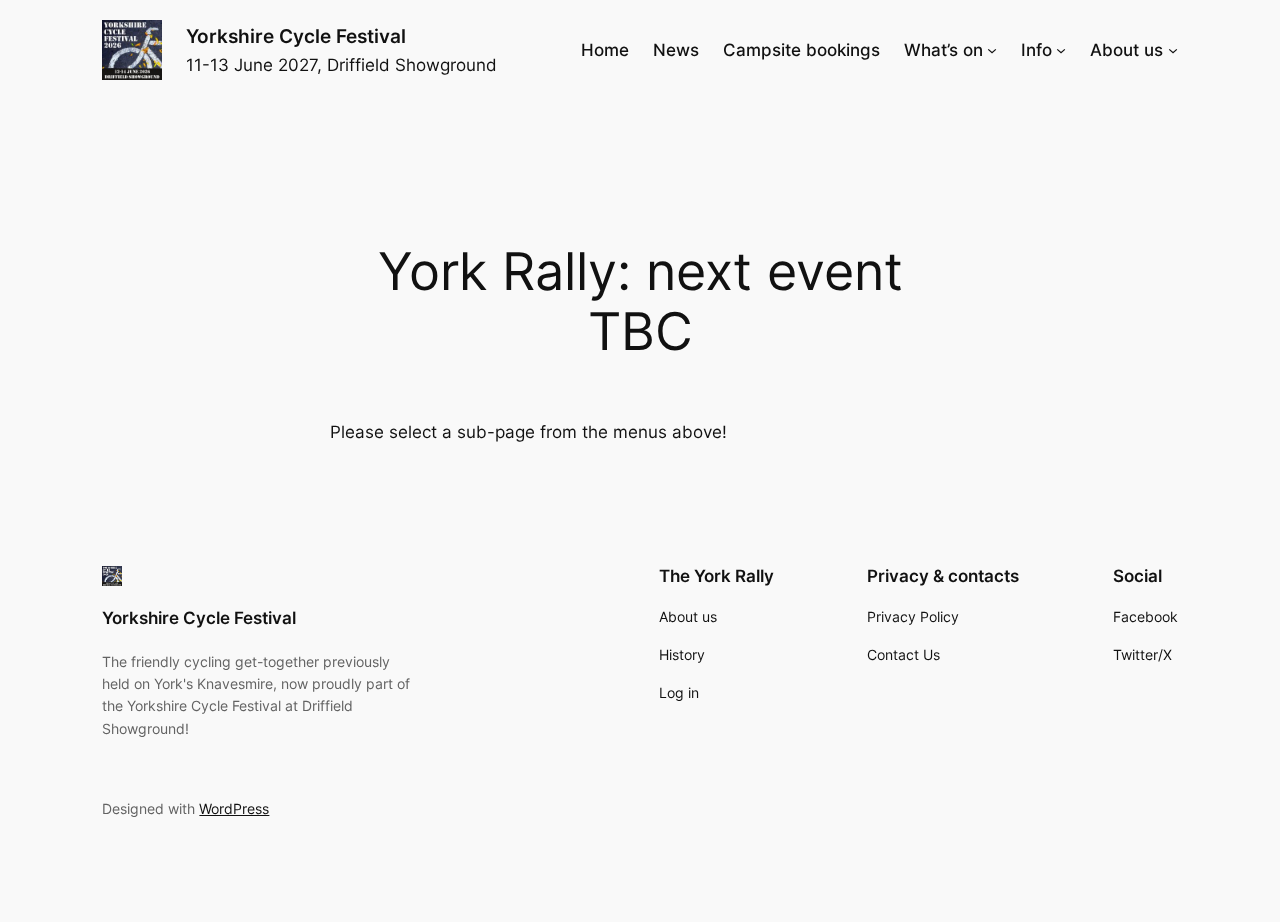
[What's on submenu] (992, 50)
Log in (679, 692)
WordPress (234, 808)
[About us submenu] (1173, 50)
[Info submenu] (1061, 50)
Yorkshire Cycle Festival (296, 36)
